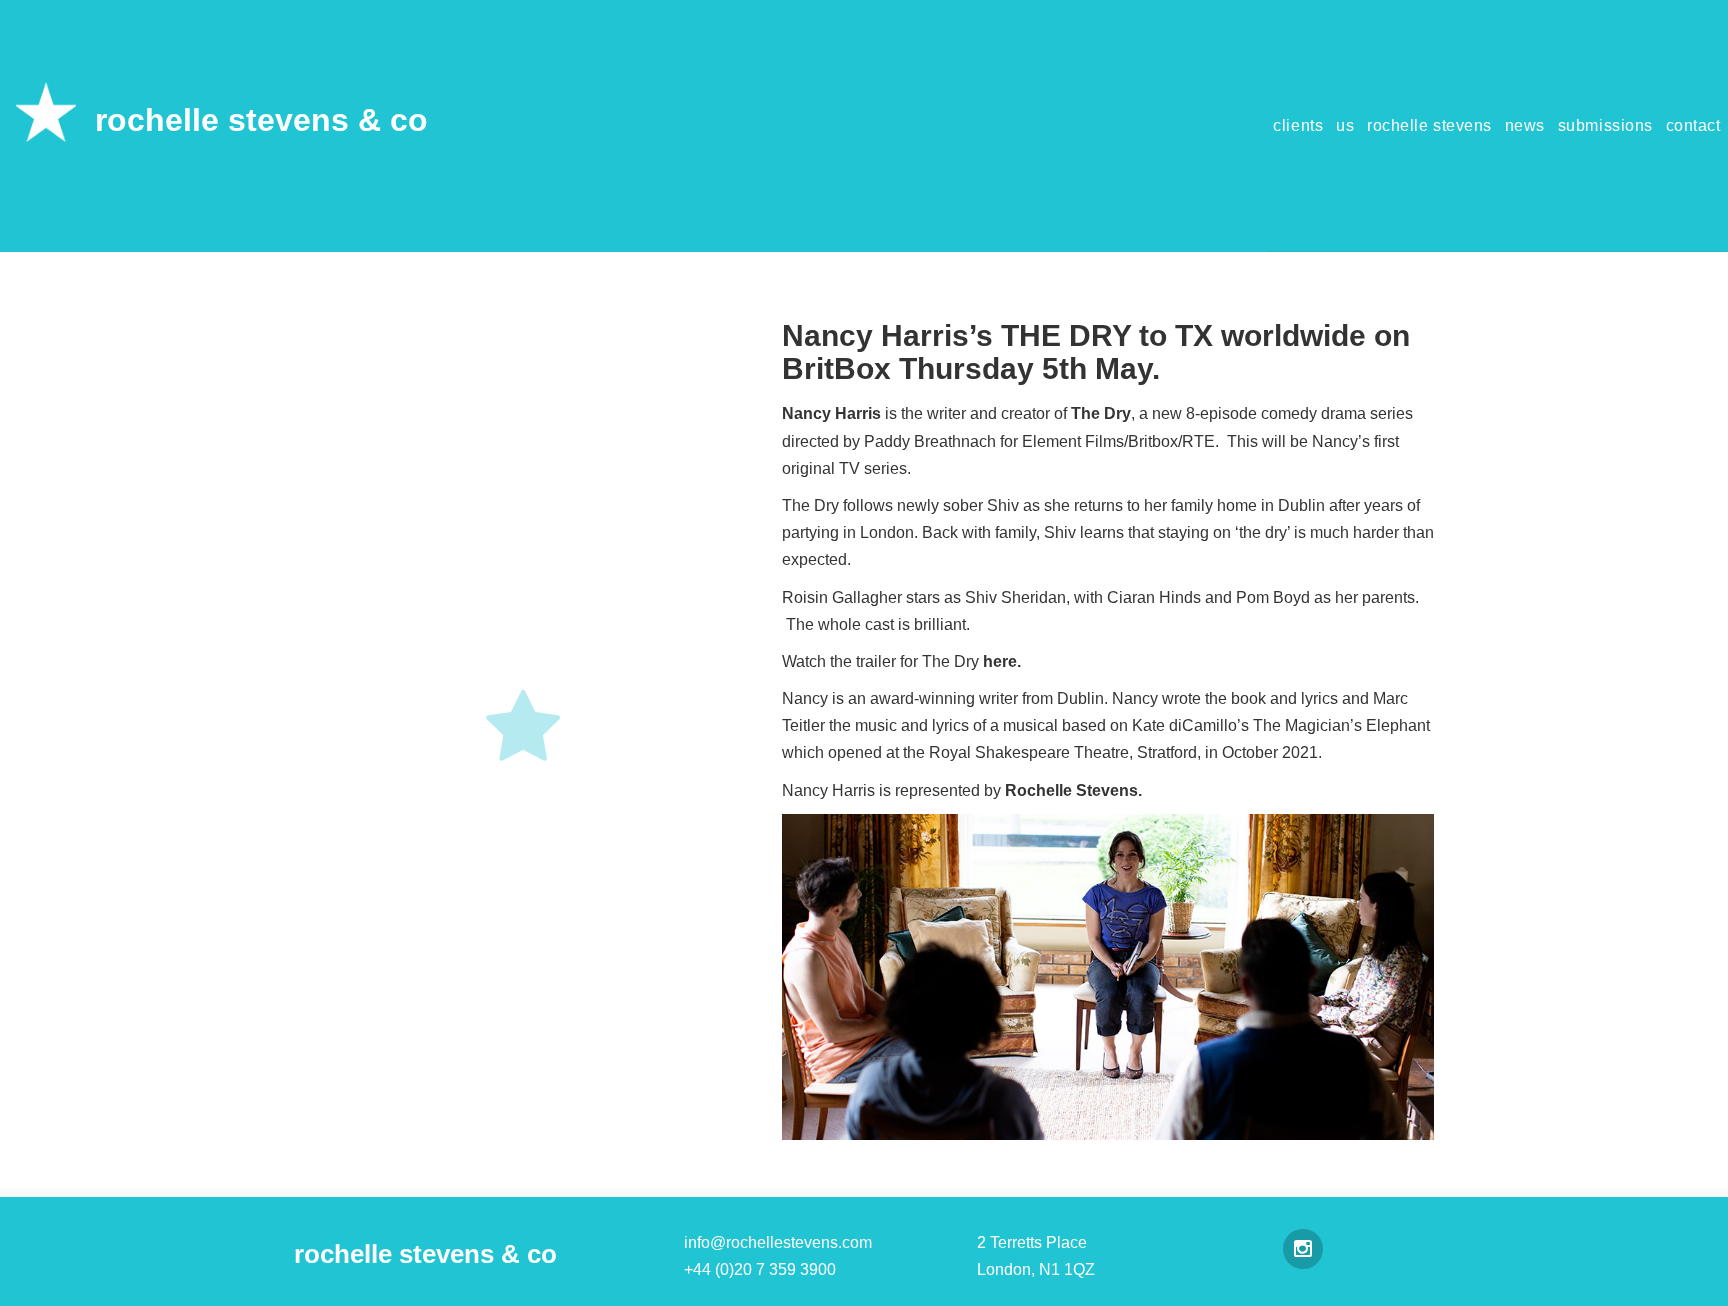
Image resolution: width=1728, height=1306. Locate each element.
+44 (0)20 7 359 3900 (760, 1269)
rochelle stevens (1429, 125)
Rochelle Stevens (1071, 790)
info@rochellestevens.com (778, 1242)
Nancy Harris (831, 413)
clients (1298, 125)
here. (1002, 661)
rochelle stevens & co (261, 120)
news (1525, 125)
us (1345, 125)
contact (1693, 125)
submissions (1605, 125)
